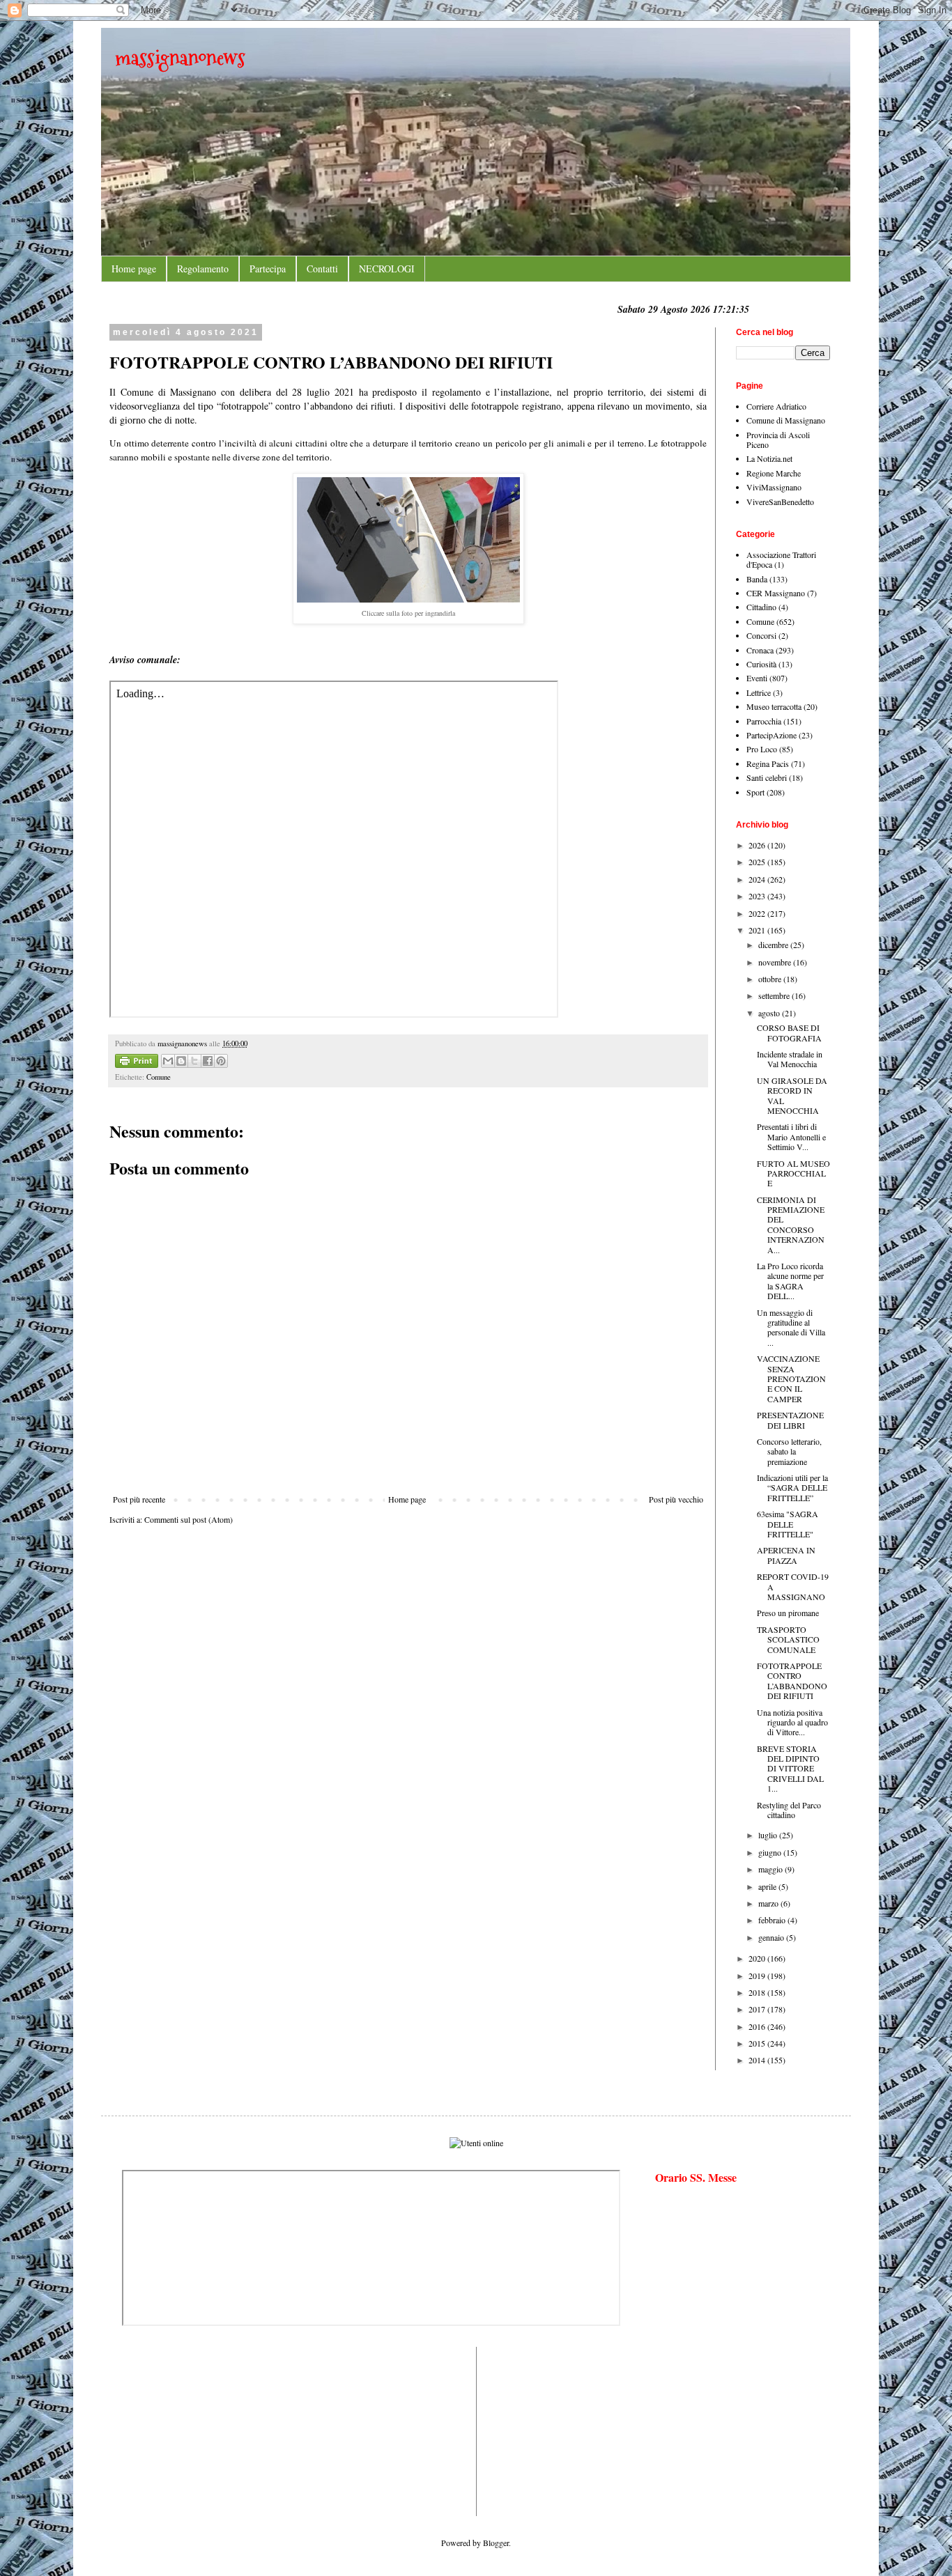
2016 (758, 2026)
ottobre (771, 979)
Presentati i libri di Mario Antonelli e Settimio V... (791, 1136)
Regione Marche (774, 473)
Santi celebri (767, 777)
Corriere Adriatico (776, 406)
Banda (757, 579)
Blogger (496, 2543)
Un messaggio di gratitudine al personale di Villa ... (791, 1327)
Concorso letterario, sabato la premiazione (789, 1451)
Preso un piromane (788, 1613)
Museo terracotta (774, 706)
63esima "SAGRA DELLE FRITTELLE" (788, 1524)
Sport (755, 792)
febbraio (773, 1920)
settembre (775, 995)
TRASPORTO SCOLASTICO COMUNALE (788, 1639)
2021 (758, 930)
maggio (771, 1869)
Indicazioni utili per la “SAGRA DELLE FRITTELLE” (792, 1488)
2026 (758, 845)
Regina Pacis (768, 763)
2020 (758, 1958)
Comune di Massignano (786, 420)
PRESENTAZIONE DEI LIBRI (790, 1420)
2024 (758, 879)
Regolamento (203, 269)
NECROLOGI (387, 269)
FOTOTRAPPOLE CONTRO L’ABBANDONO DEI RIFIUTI (792, 1681)
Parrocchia (764, 721)
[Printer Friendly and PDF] (137, 1063)
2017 (758, 2009)
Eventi (757, 678)
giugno (771, 1852)
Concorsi (761, 635)
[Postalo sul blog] (181, 1061)
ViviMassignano (774, 487)
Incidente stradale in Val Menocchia (790, 1059)
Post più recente (139, 1499)
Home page (134, 269)
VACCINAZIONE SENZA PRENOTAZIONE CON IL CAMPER (791, 1379)
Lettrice (759, 692)
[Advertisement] (164, 2430)
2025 (758, 862)
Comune (159, 1077)
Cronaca (760, 650)
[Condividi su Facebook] (208, 1061)
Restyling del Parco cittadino (789, 1810)
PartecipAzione (771, 735)
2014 (758, 2060)
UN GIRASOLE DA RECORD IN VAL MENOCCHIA (792, 1095)
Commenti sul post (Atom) (189, 1519)
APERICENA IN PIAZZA (786, 1555)
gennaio (772, 1937)
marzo (769, 1903)
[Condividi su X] (194, 1061)
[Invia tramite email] (168, 1061)
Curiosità (761, 664)
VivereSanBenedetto (780, 502)
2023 (758, 896)
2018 (758, 1992)
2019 (758, 1976)
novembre (776, 962)
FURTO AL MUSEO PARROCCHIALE (793, 1173)
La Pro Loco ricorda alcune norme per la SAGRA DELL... (790, 1281)
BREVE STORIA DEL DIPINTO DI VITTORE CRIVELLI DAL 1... (790, 1769)
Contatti (322, 269)
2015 (758, 2043)
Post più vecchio (676, 1499)
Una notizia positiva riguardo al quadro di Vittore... (792, 1722)
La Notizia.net (769, 458)
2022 (758, 913)
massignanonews (180, 57)
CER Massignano (776, 593)
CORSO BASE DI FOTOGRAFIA (789, 1032)
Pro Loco (762, 749)
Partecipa (268, 269)
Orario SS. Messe (696, 2177)
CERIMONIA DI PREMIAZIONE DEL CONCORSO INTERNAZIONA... (791, 1225)
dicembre (774, 945)
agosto (770, 1013)
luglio (769, 1835)
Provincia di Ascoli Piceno (778, 440)
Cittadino (761, 607)
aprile (768, 1886)
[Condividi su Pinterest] (221, 1061)
